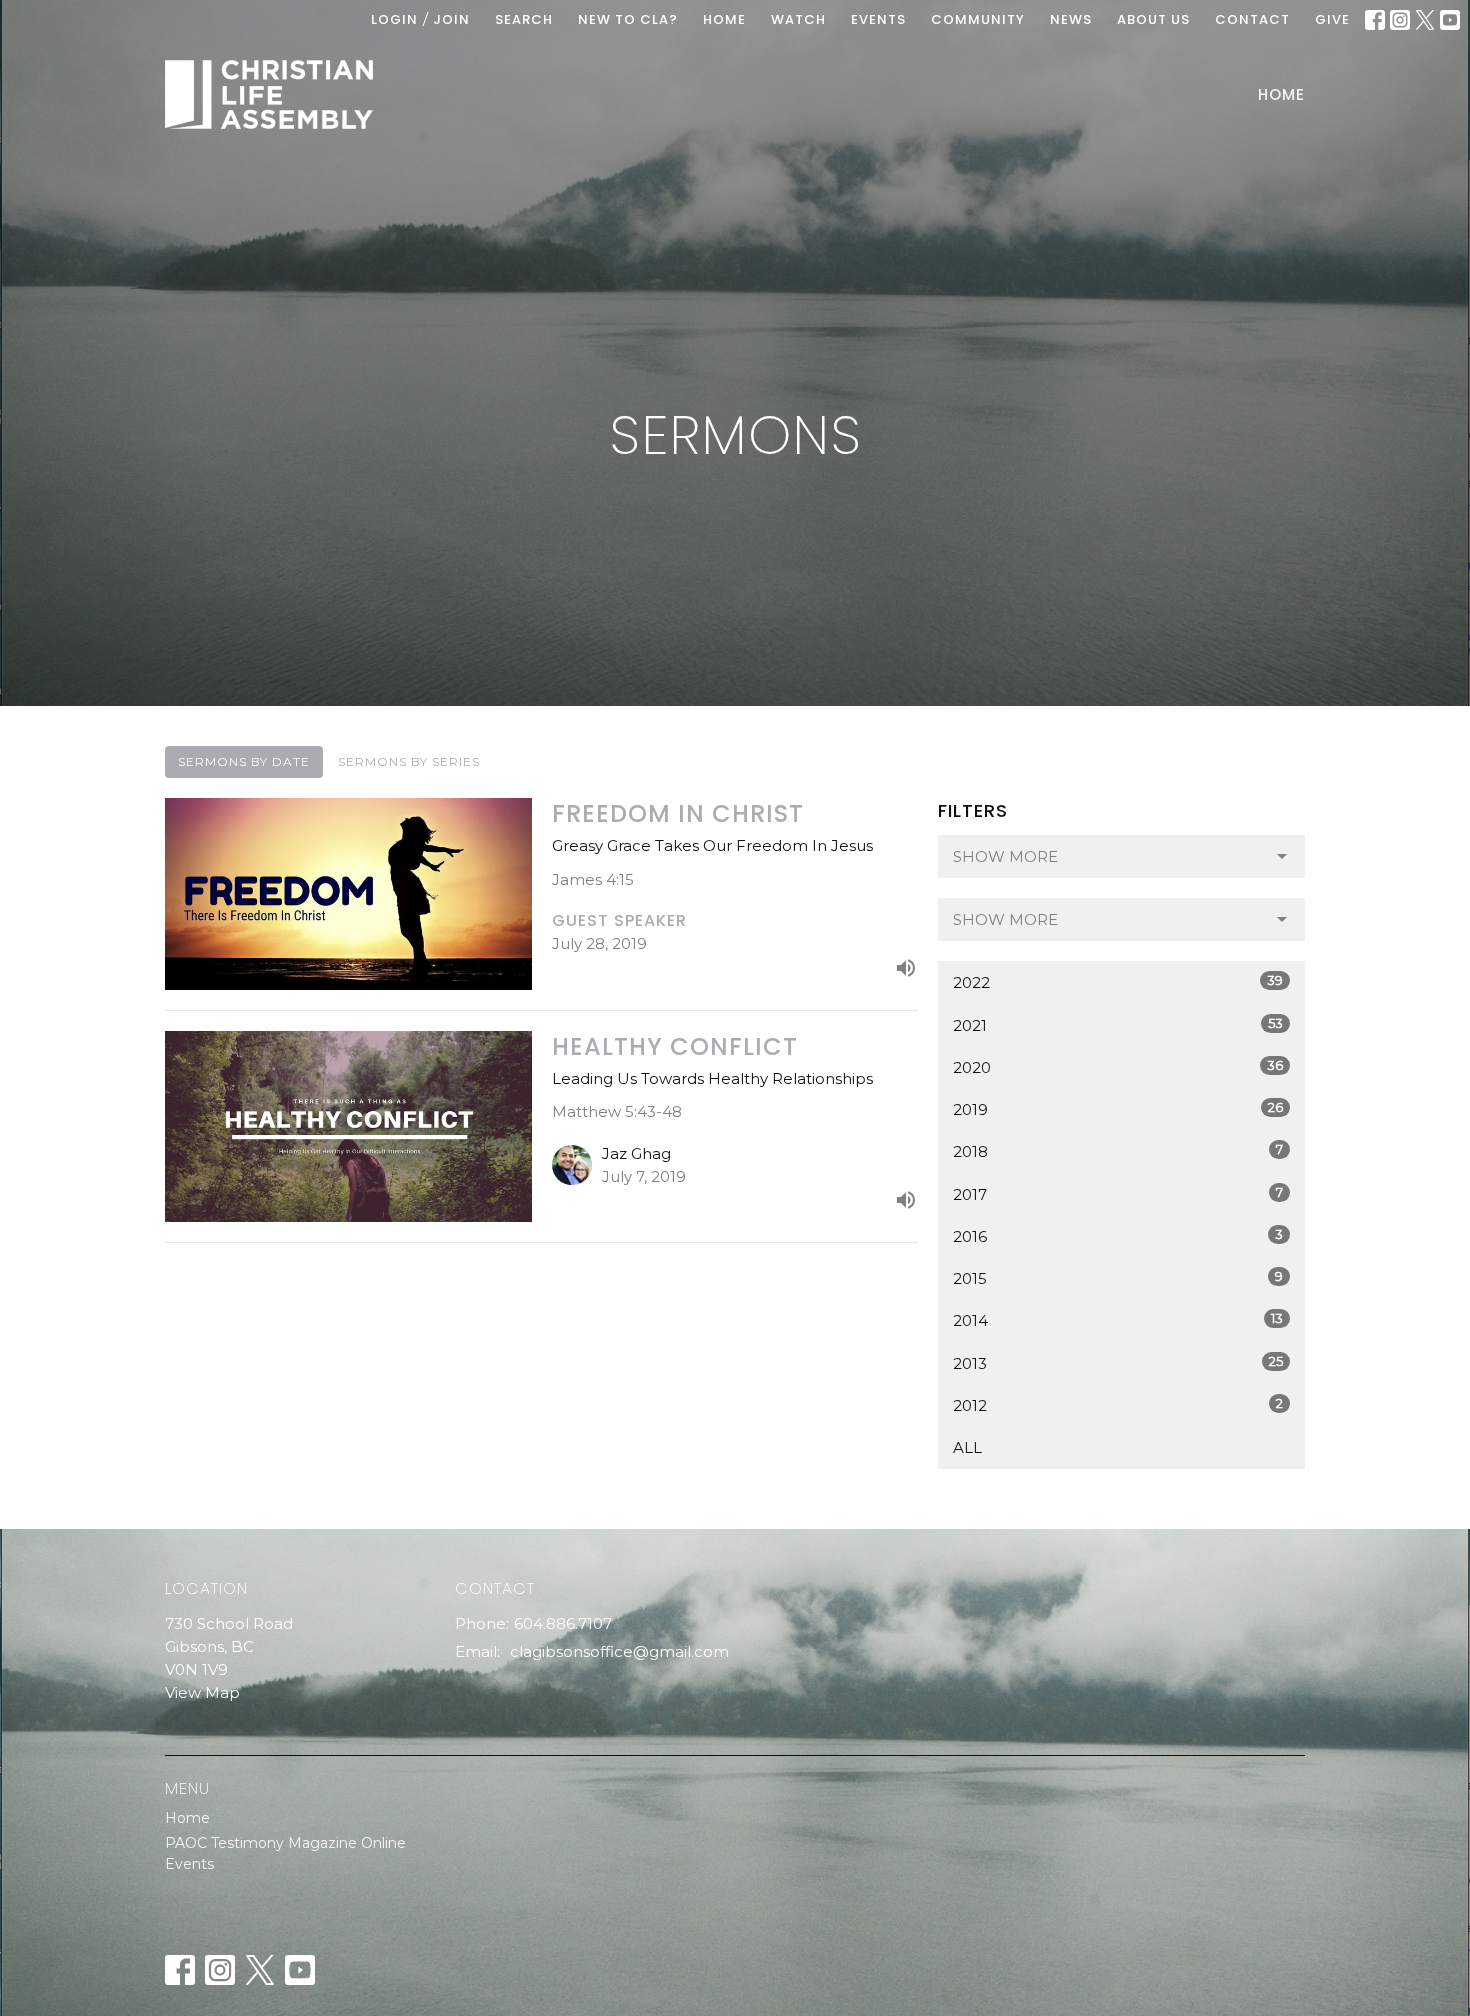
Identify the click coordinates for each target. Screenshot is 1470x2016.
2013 (1118, 1363)
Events (189, 1864)
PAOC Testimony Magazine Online (285, 1843)
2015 (1118, 1278)
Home (1281, 94)
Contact (1252, 19)
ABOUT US (1153, 19)
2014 (1118, 1320)
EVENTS (878, 19)
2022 (1118, 982)
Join (451, 19)
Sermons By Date (244, 761)
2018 (1118, 1151)
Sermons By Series (409, 761)
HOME (724, 19)
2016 (1118, 1236)
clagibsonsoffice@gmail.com (619, 1651)
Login (394, 19)
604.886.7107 (563, 1623)
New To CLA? (628, 19)
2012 (1118, 1405)
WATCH (798, 19)
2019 (1118, 1109)
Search (524, 19)
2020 (1118, 1067)
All (967, 1447)
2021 (1118, 1025)
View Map (202, 1692)
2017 (1118, 1194)
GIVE (1332, 19)
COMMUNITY (978, 19)
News (1071, 19)
